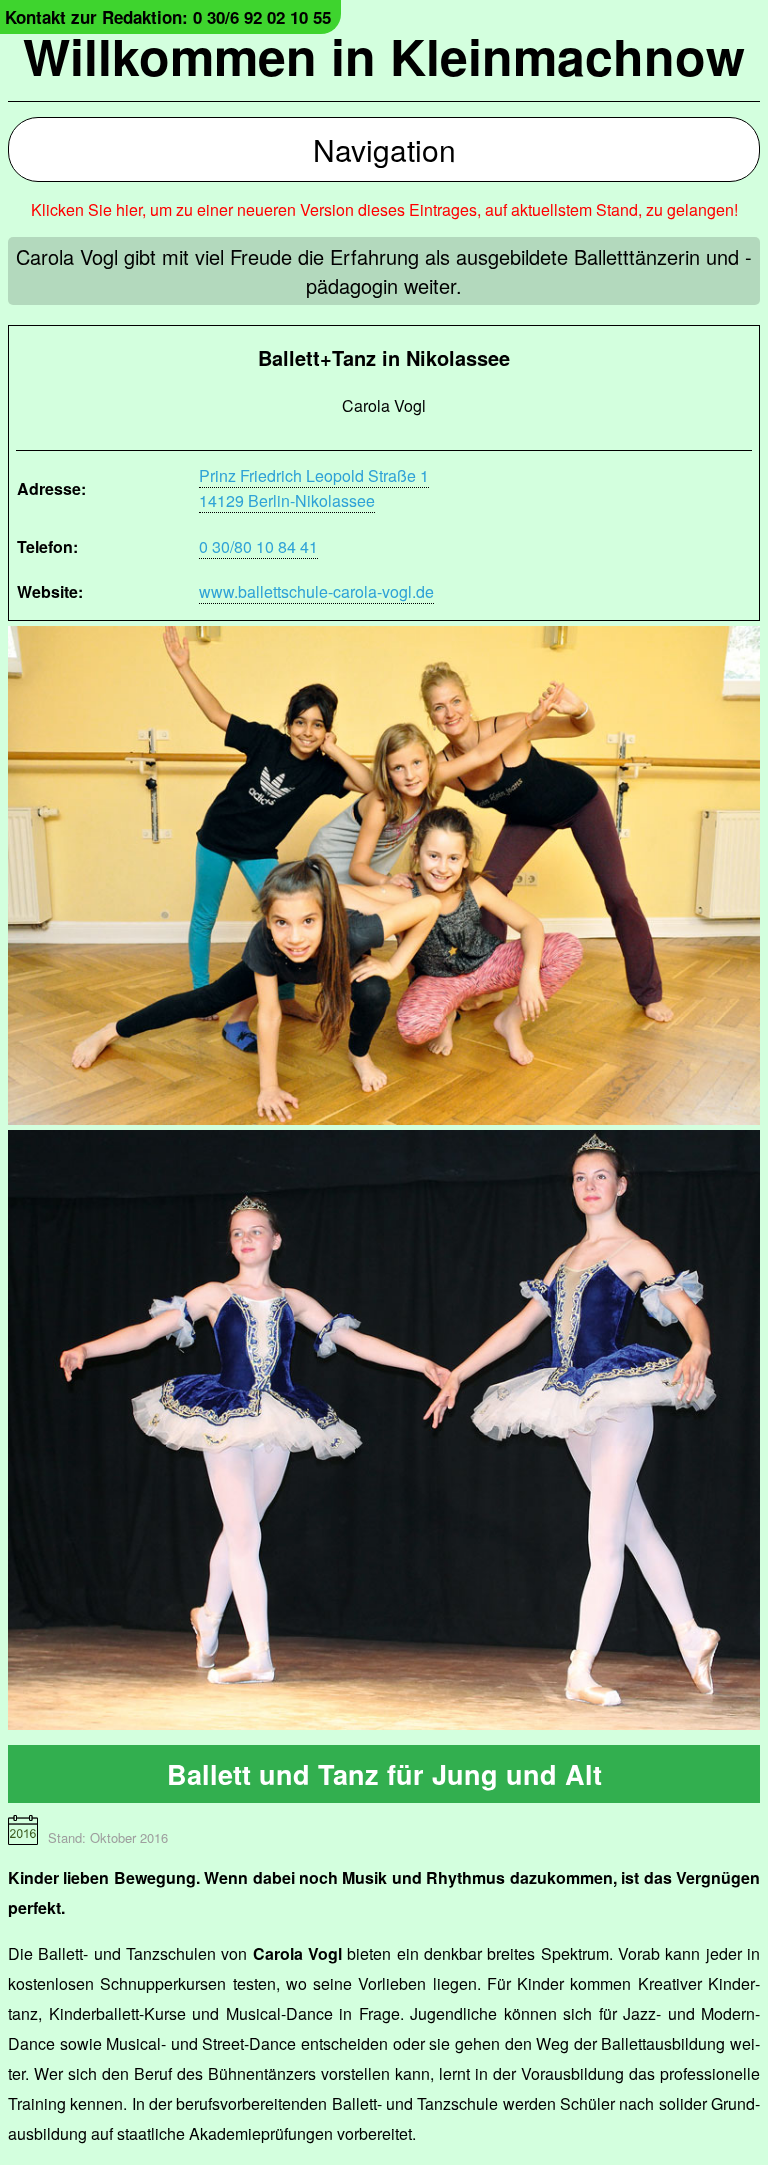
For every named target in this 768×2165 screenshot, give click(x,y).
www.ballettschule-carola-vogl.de (316, 591)
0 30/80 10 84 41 (258, 546)
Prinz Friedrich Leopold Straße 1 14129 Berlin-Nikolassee (314, 488)
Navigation (384, 149)
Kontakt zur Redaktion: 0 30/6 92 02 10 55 (168, 17)
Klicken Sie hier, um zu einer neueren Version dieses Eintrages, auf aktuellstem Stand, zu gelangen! (384, 209)
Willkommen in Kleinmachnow (384, 55)
